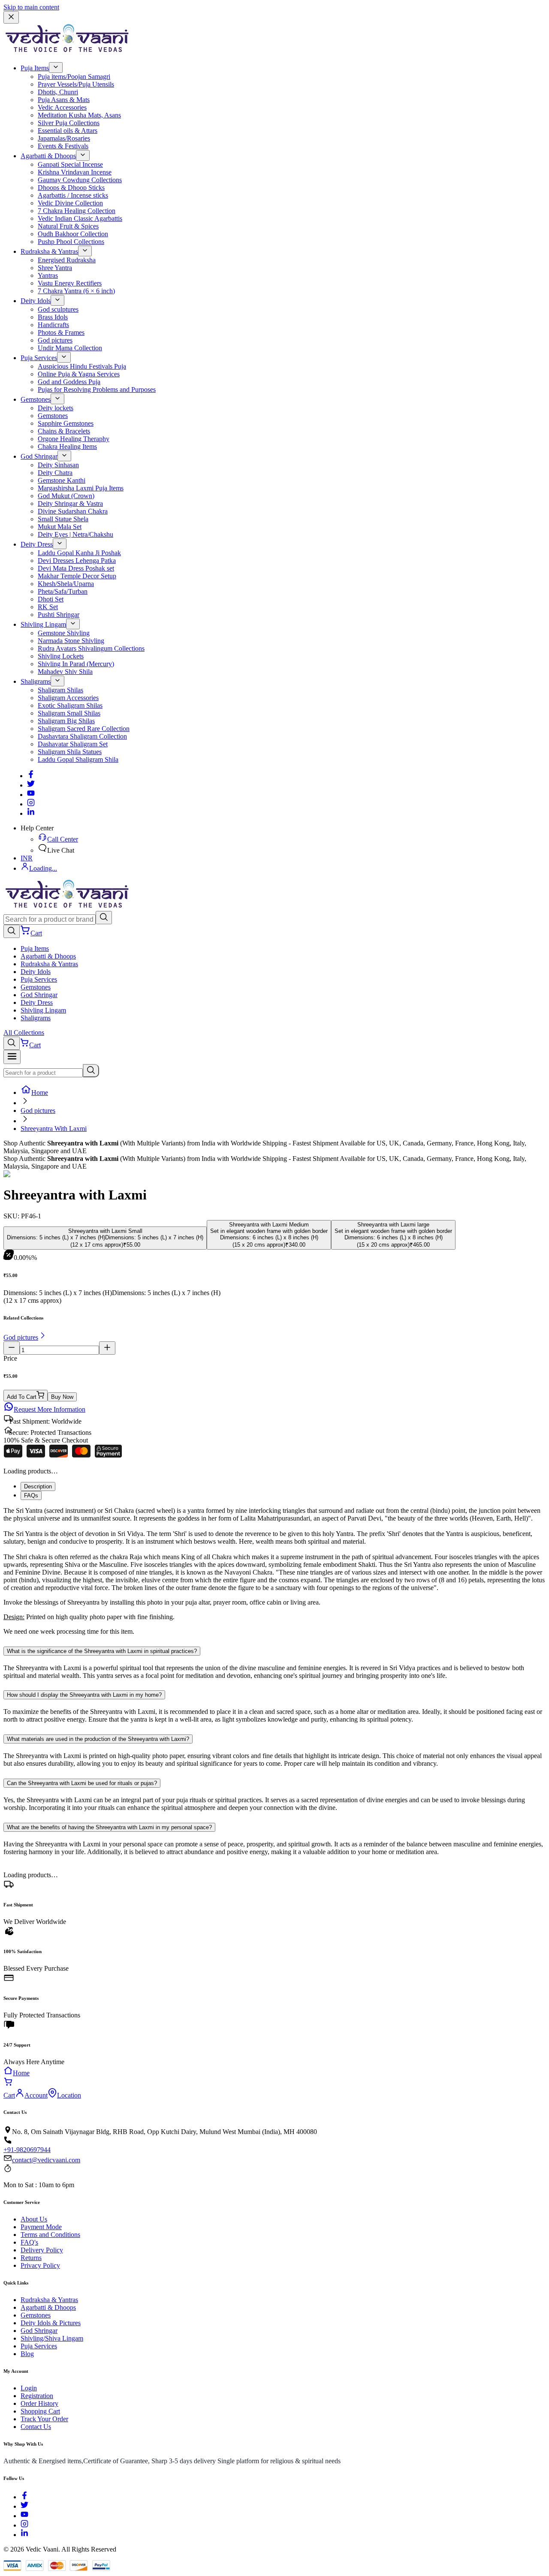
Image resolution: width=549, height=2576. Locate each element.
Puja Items (35, 68)
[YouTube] (24, 2516)
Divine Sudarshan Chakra (73, 511)
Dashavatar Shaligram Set (73, 744)
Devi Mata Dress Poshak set (76, 568)
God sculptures (58, 309)
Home (40, 1093)
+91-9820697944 (27, 2150)
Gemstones (36, 399)
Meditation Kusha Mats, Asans (79, 115)
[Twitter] (31, 785)
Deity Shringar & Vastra (70, 503)
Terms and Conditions (50, 2235)
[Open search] (12, 931)
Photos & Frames (61, 332)
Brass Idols (53, 317)
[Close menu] (11, 17)
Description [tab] (38, 1486)
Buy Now (62, 1397)
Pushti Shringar (59, 615)
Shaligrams (36, 681)
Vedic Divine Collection (70, 203)
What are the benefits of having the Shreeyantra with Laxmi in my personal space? (109, 1827)
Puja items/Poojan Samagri (74, 77)
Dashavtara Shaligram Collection (82, 736)
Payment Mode (41, 2227)
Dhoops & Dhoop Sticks (71, 188)
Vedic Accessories (62, 107)
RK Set (48, 607)
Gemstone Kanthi (62, 480)
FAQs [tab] (31, 1495)
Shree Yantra (55, 268)
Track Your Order (44, 2419)
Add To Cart (22, 1397)
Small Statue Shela (63, 519)
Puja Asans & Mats (64, 100)
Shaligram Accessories (68, 698)
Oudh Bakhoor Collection (73, 234)
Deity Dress (37, 544)
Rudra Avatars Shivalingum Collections (91, 648)
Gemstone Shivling (64, 633)
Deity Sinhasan (58, 465)
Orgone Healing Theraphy (74, 439)
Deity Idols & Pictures (51, 2323)
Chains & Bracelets (64, 431)
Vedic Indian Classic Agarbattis (80, 218)
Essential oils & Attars (68, 131)
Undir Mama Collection (70, 348)
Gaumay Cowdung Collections (80, 180)
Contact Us (36, 2427)
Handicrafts (53, 325)
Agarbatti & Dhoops (48, 156)
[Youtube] (31, 795)
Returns (31, 2258)
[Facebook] (31, 776)
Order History (39, 2403)
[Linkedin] (31, 813)
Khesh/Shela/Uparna (66, 584)
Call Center (63, 839)
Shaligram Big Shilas (66, 721)
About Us (34, 2219)
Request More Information (50, 1409)
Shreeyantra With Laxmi (54, 1129)
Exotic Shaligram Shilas (70, 705)
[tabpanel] (274, 1571)
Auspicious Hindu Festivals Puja (82, 366)
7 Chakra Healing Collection (77, 211)
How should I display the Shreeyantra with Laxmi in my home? (84, 1695)
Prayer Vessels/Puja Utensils (76, 84)
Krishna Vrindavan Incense (75, 172)
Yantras (48, 275)
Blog (27, 2354)
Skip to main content (31, 7)
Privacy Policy (40, 2265)
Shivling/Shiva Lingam (52, 2338)
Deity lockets (56, 408)
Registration (37, 2396)
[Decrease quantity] (12, 1348)
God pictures (55, 340)
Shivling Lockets (61, 656)
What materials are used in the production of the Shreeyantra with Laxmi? (98, 1739)
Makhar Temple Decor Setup (77, 576)
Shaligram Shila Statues (70, 752)
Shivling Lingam (43, 624)
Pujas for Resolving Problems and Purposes (97, 389)
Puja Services (39, 358)
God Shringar (39, 456)
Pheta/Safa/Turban (63, 591)
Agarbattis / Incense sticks (73, 195)
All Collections (24, 1033)
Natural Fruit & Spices (68, 226)
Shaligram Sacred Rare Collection (84, 729)
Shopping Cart (40, 2411)
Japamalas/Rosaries (64, 138)
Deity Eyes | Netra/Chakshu (75, 534)
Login (29, 2388)
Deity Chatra (55, 473)
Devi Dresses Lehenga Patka (77, 561)
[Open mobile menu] (12, 1057)
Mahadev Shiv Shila (65, 672)
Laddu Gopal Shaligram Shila (78, 759)
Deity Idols (36, 301)
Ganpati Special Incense (70, 164)
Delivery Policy (42, 2250)
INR (27, 858)
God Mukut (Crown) (66, 496)
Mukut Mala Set (60, 527)
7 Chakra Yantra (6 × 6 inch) (76, 291)
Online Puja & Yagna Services (79, 374)
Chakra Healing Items (67, 446)
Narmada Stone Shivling (71, 641)
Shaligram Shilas (60, 690)
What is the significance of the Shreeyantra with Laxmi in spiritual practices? (102, 1651)
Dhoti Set (51, 599)
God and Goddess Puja (69, 382)
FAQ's (29, 2242)
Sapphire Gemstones (66, 423)
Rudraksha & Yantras (49, 251)
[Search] (104, 918)
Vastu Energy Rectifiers (70, 283)
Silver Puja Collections (69, 123)
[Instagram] (31, 804)
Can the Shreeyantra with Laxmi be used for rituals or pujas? (82, 1783)
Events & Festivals (63, 146)
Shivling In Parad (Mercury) (76, 664)
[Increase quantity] (107, 1348)
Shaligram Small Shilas (69, 713)
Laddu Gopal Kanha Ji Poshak (79, 553)
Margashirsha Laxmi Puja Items (81, 488)
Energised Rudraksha (67, 260)
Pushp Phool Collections (71, 242)
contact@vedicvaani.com (46, 2160)
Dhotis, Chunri (58, 92)
